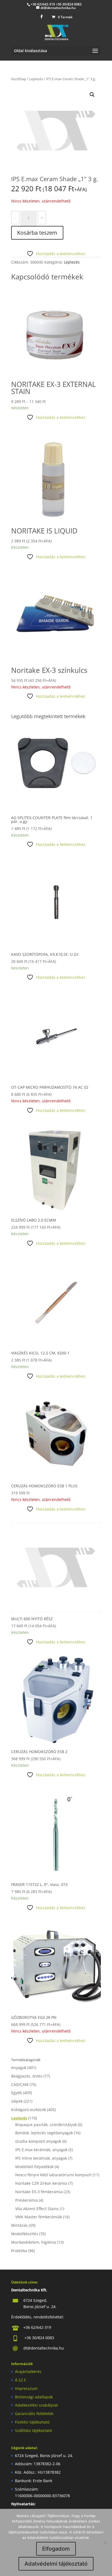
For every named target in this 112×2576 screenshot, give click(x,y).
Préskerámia (27, 2200)
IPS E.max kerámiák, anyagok (41, 2150)
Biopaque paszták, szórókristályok (46, 2125)
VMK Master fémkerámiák (39, 2217)
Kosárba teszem (37, 233)
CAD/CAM (20, 2084)
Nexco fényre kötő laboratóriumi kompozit (53, 2175)
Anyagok (19, 2068)
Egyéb (17, 2093)
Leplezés (36, 79)
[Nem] (105, 2542)
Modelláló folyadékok (34, 2167)
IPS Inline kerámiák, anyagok (41, 2158)
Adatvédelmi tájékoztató (56, 2564)
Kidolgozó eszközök (29, 2110)
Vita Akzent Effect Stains (37, 2209)
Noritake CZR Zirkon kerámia (41, 2183)
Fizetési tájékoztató (32, 2422)
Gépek (17, 2101)
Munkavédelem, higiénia (34, 2242)
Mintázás (19, 2225)
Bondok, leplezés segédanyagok (44, 2133)
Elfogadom (56, 2549)
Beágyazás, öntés (27, 2076)
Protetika (19, 2251)
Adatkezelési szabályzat (36, 2405)
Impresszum (26, 2388)
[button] (92, 95)
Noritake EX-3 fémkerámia (39, 2192)
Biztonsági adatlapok (34, 2397)
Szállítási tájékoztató (33, 2430)
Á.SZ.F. (21, 2380)
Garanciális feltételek (34, 2414)
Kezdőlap (19, 79)
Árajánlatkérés (28, 2371)
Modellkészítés (25, 2234)
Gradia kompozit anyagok (38, 2141)
